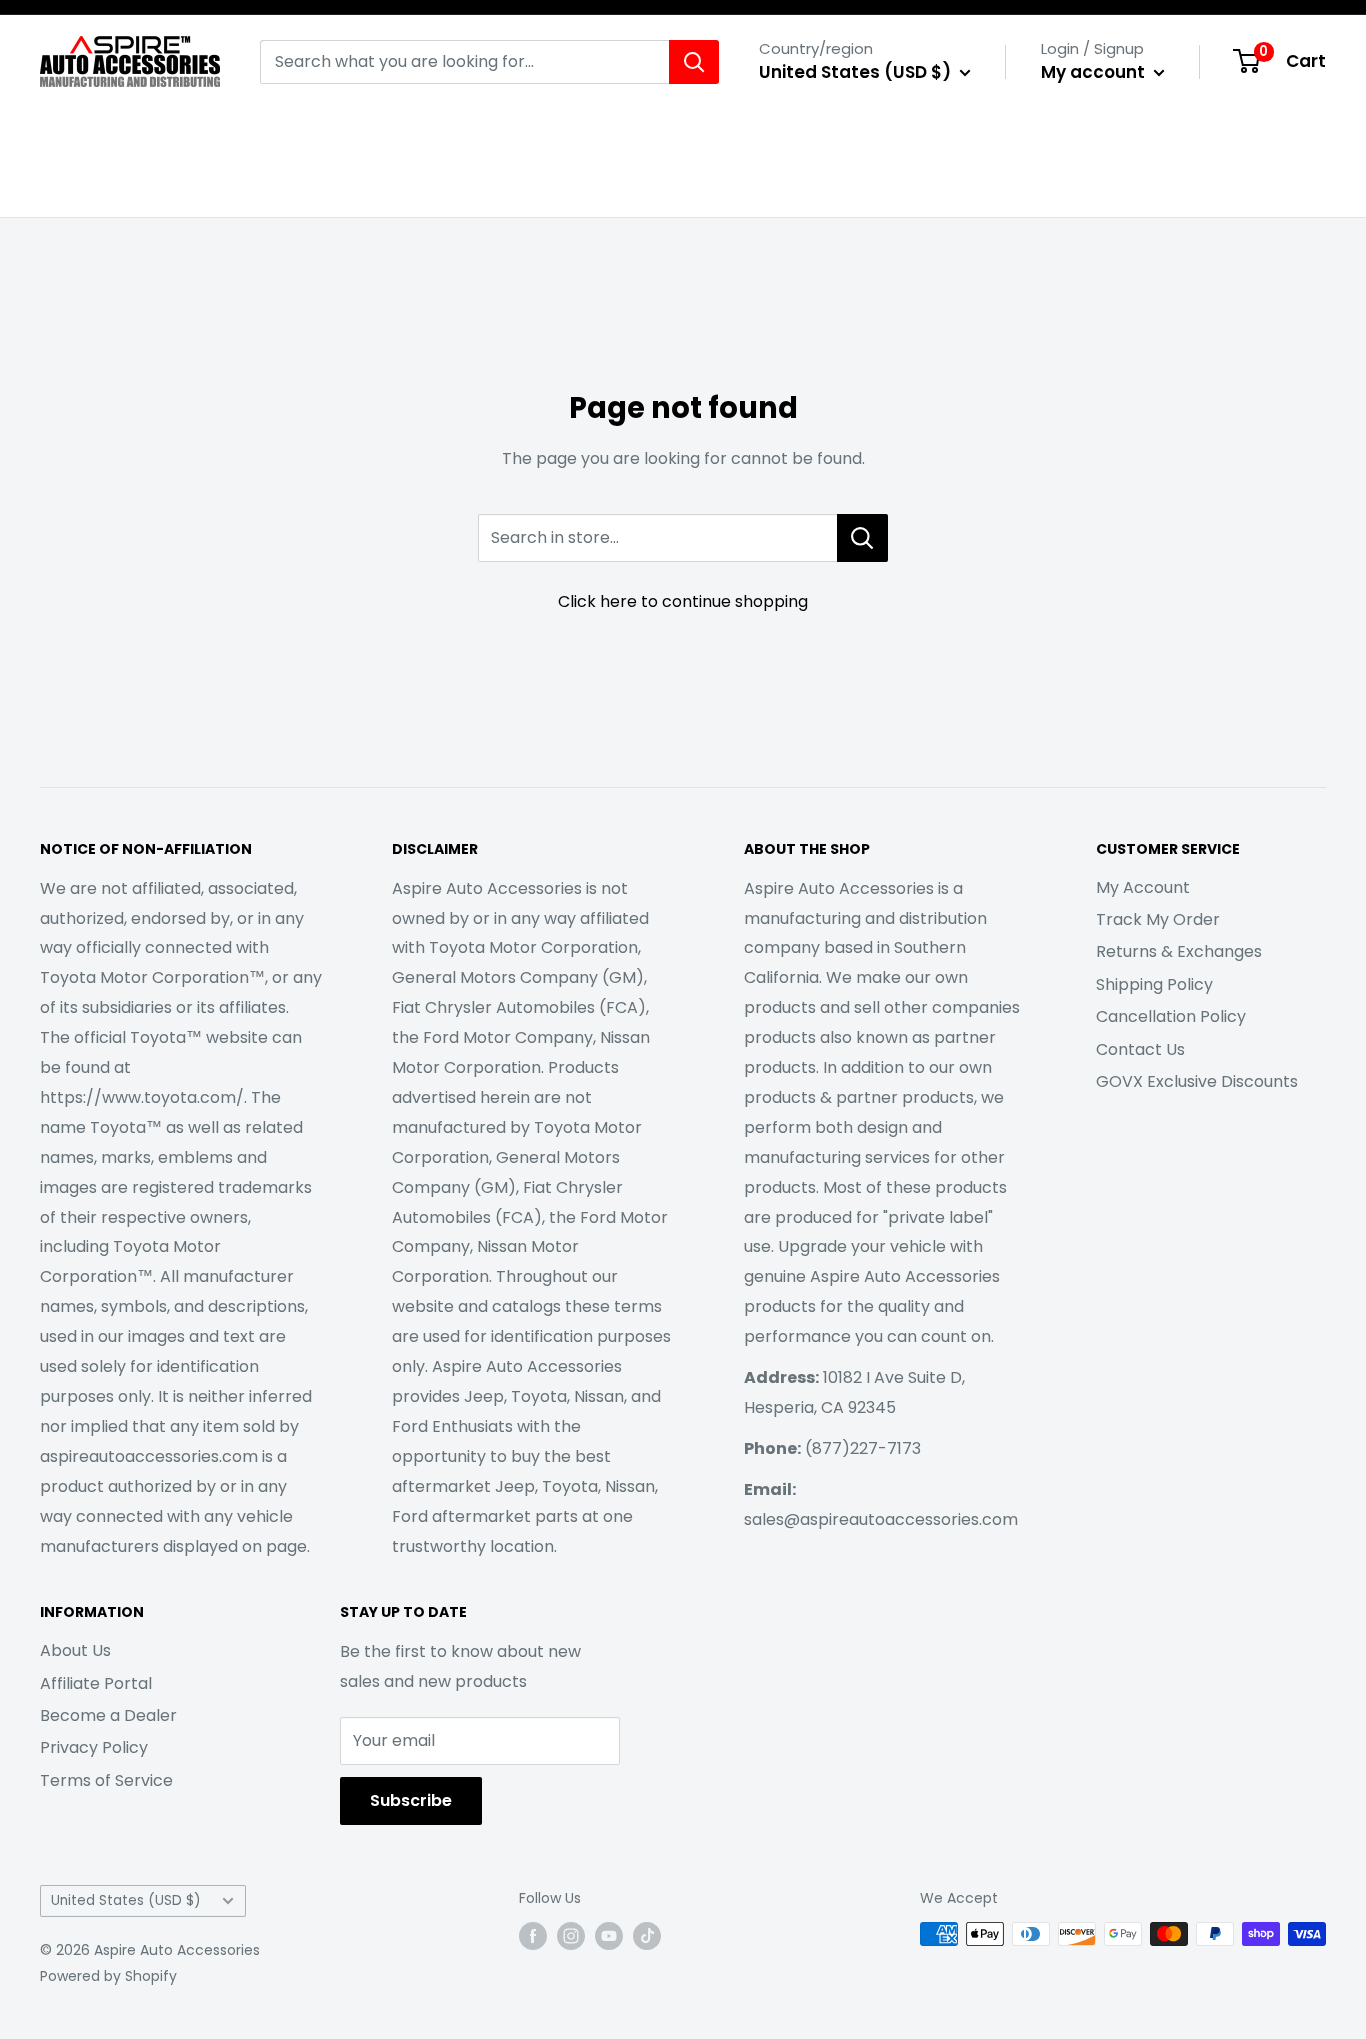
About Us (75, 1650)
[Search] (694, 62)
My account (1095, 72)
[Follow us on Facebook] (533, 1936)
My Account (1143, 887)
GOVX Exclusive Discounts (1197, 1081)
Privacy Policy (94, 1747)
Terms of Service (106, 1780)
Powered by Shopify (108, 1976)
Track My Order (1158, 919)
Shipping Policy (1154, 984)
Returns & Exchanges (1179, 951)
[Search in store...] (862, 538)
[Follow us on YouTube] (609, 1936)
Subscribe (411, 1800)
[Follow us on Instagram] (571, 1936)
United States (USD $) (126, 1900)
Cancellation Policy (1171, 1016)
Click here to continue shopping (683, 601)
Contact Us (1140, 1049)
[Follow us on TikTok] (647, 1936)
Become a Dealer (108, 1715)
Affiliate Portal (96, 1683)
